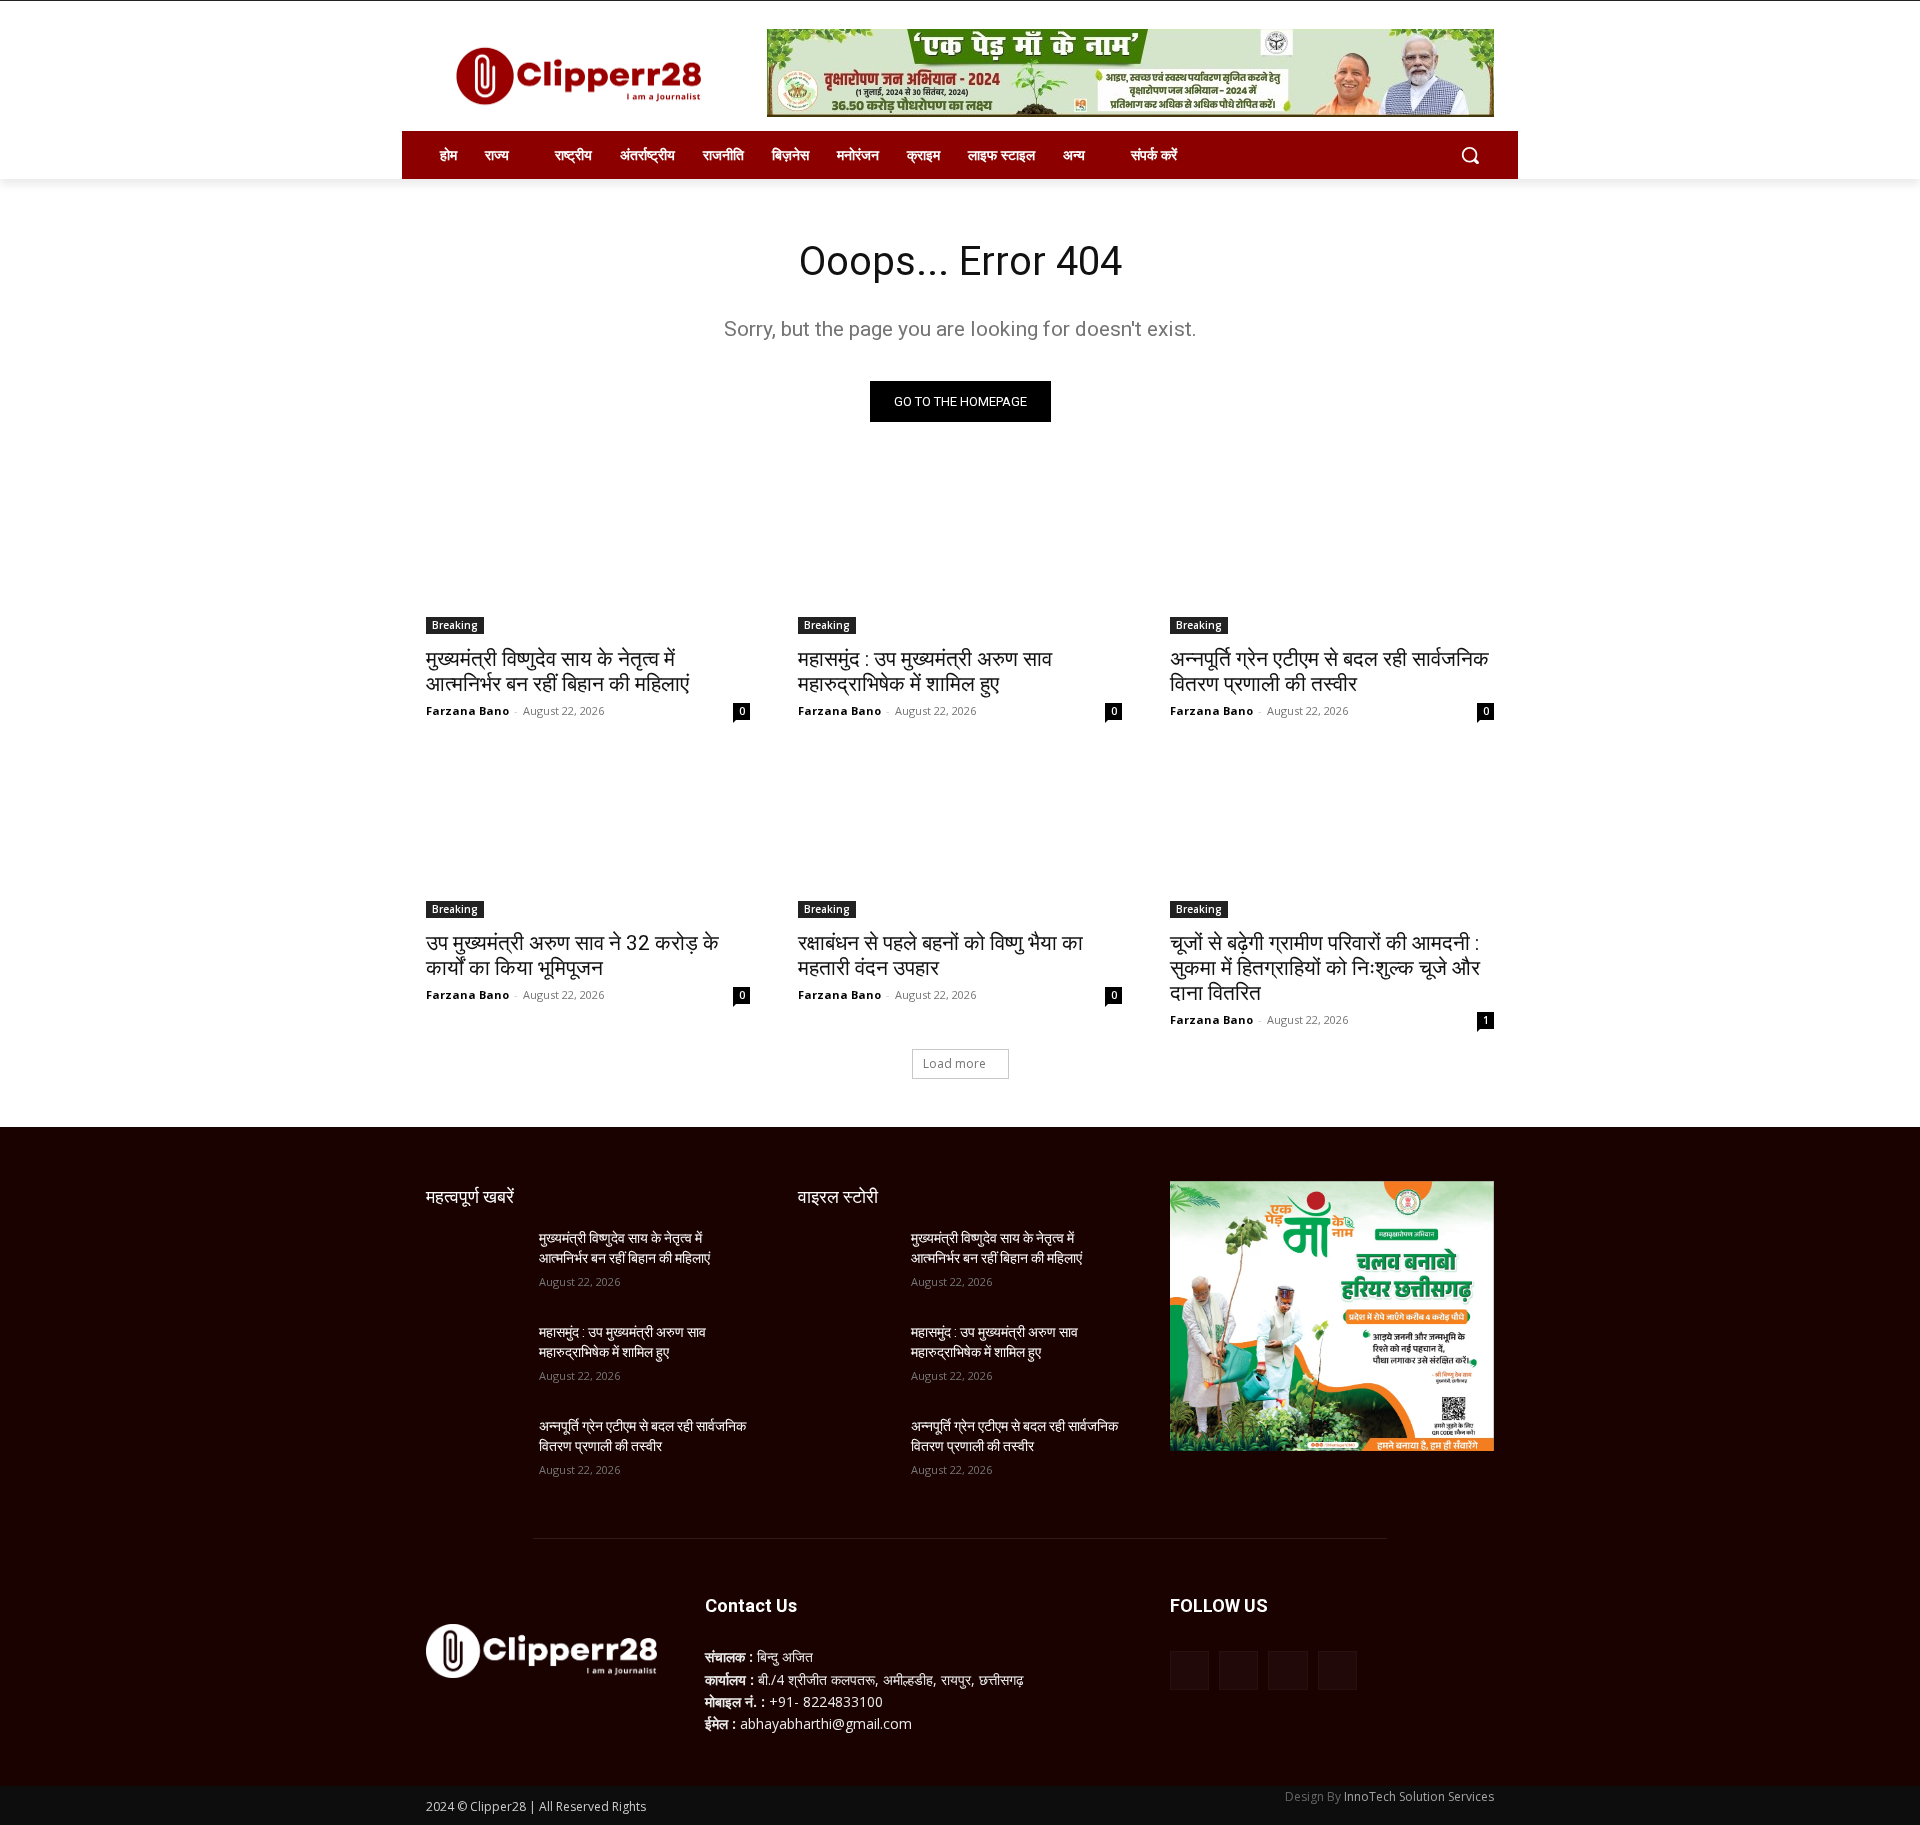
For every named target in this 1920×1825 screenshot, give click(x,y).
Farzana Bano (467, 710)
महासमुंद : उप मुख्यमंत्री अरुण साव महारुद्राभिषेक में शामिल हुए (925, 671)
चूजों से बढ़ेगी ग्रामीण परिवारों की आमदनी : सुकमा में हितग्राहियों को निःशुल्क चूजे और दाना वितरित (1325, 968)
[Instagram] (1238, 1670)
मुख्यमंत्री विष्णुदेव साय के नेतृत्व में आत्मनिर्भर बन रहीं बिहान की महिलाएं (557, 671)
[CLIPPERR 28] (586, 76)
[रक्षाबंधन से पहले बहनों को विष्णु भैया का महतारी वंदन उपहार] (960, 837)
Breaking (455, 625)
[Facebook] (1189, 1670)
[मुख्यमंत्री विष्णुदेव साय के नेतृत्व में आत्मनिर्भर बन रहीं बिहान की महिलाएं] (588, 553)
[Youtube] (1337, 1670)
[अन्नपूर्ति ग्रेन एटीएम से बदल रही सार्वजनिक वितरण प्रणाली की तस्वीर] (1332, 553)
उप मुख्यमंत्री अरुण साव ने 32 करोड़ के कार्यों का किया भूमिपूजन (572, 955)
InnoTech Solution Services (1419, 1796)
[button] (1470, 155)
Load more (954, 1063)
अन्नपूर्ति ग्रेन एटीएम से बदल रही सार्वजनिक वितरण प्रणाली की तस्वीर (1329, 671)
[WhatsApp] (1287, 1670)
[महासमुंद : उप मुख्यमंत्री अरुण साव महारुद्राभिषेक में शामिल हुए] (960, 553)
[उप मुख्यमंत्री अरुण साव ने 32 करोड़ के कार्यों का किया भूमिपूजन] (588, 837)
